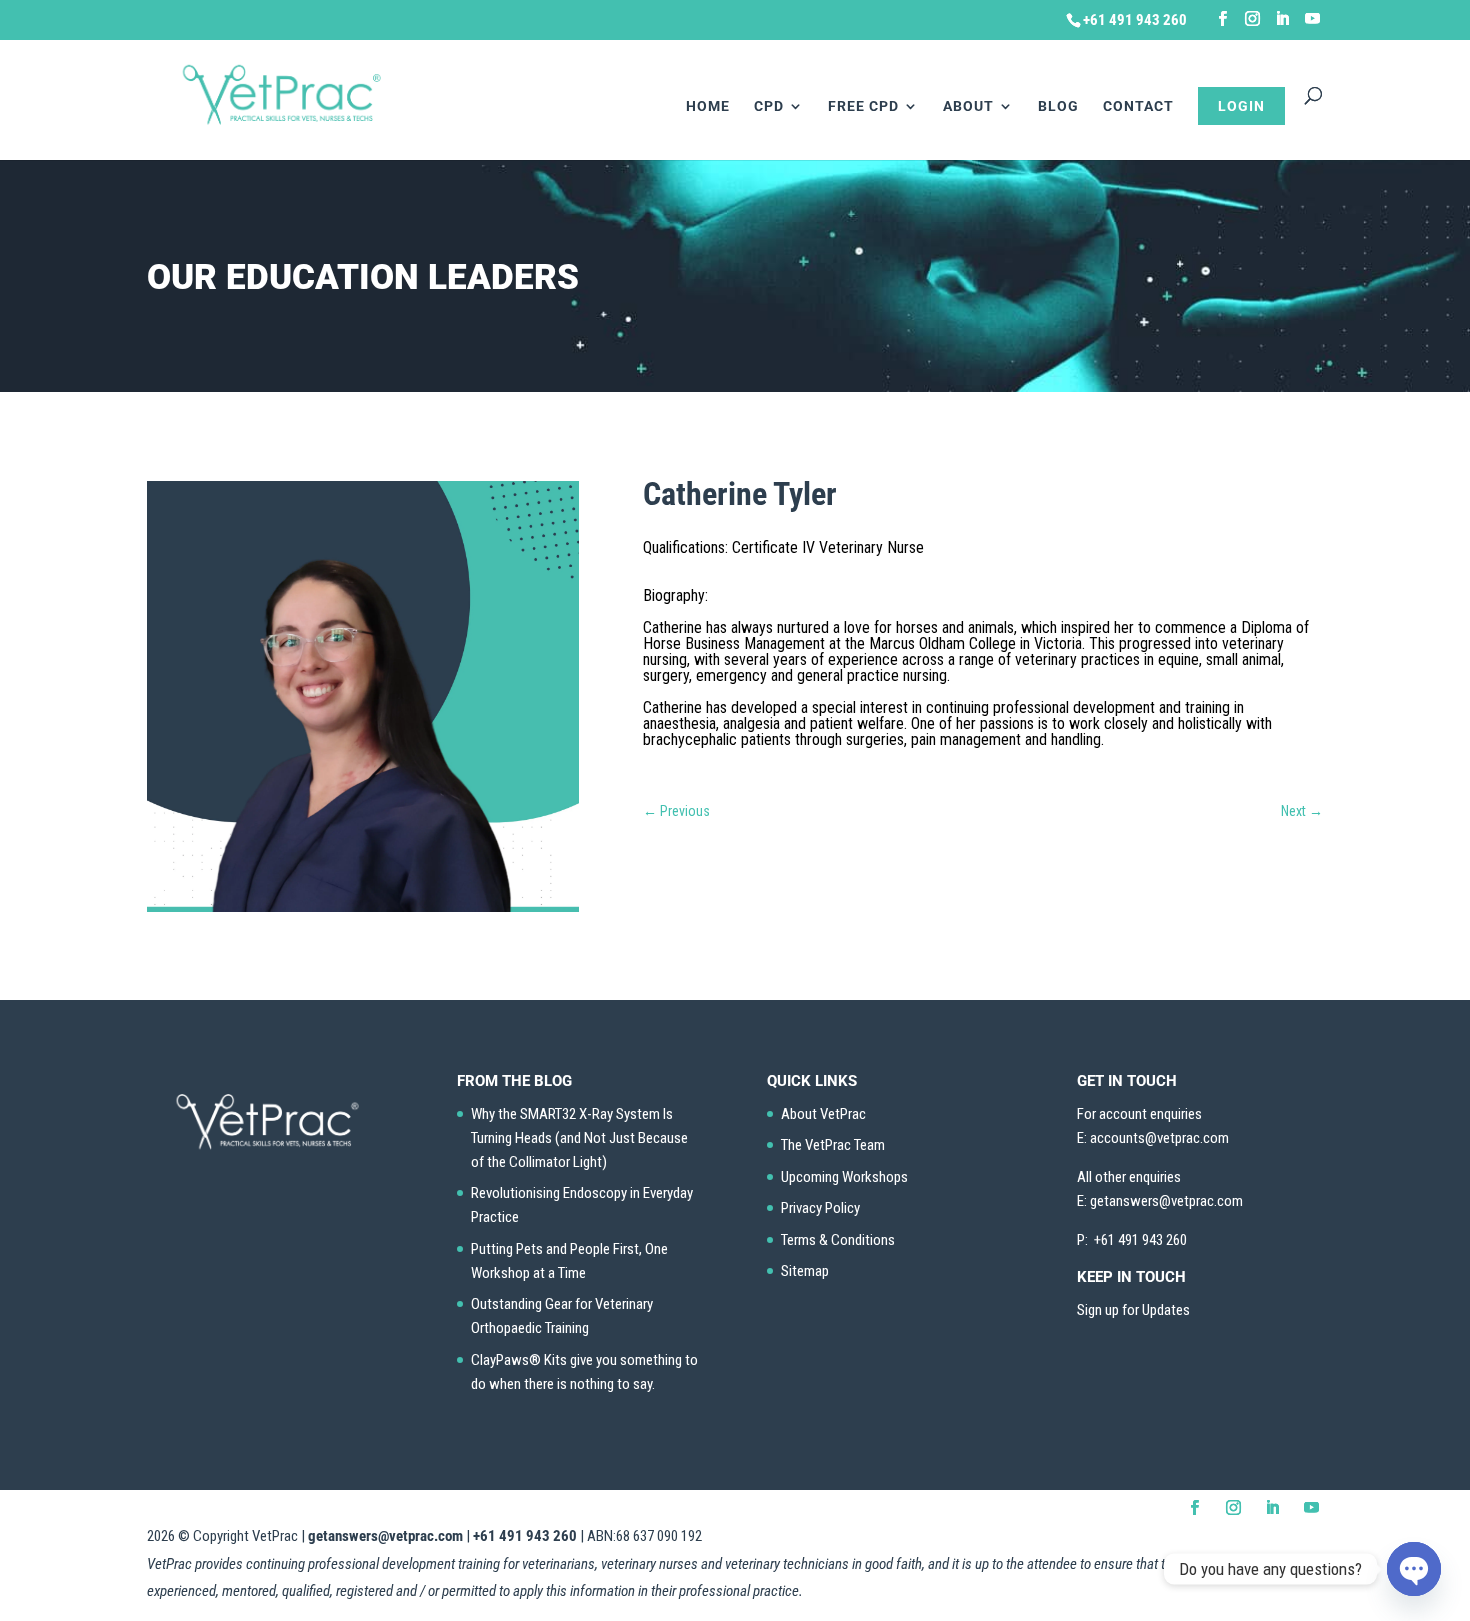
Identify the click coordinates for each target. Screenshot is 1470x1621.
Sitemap (805, 1271)
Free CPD (863, 106)
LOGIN (1241, 106)
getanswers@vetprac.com (385, 1536)
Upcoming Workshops (844, 1177)
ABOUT (968, 106)
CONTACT (1138, 106)
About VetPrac (823, 1114)
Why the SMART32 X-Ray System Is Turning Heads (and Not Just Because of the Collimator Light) (579, 1138)
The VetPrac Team (833, 1145)
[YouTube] (1312, 19)
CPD (769, 106)
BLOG (1058, 106)
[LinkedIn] (1282, 19)
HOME (708, 106)
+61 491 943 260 (525, 1536)
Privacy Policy (820, 1208)
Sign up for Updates (1133, 1310)
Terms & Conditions (838, 1240)
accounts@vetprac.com (1159, 1138)
